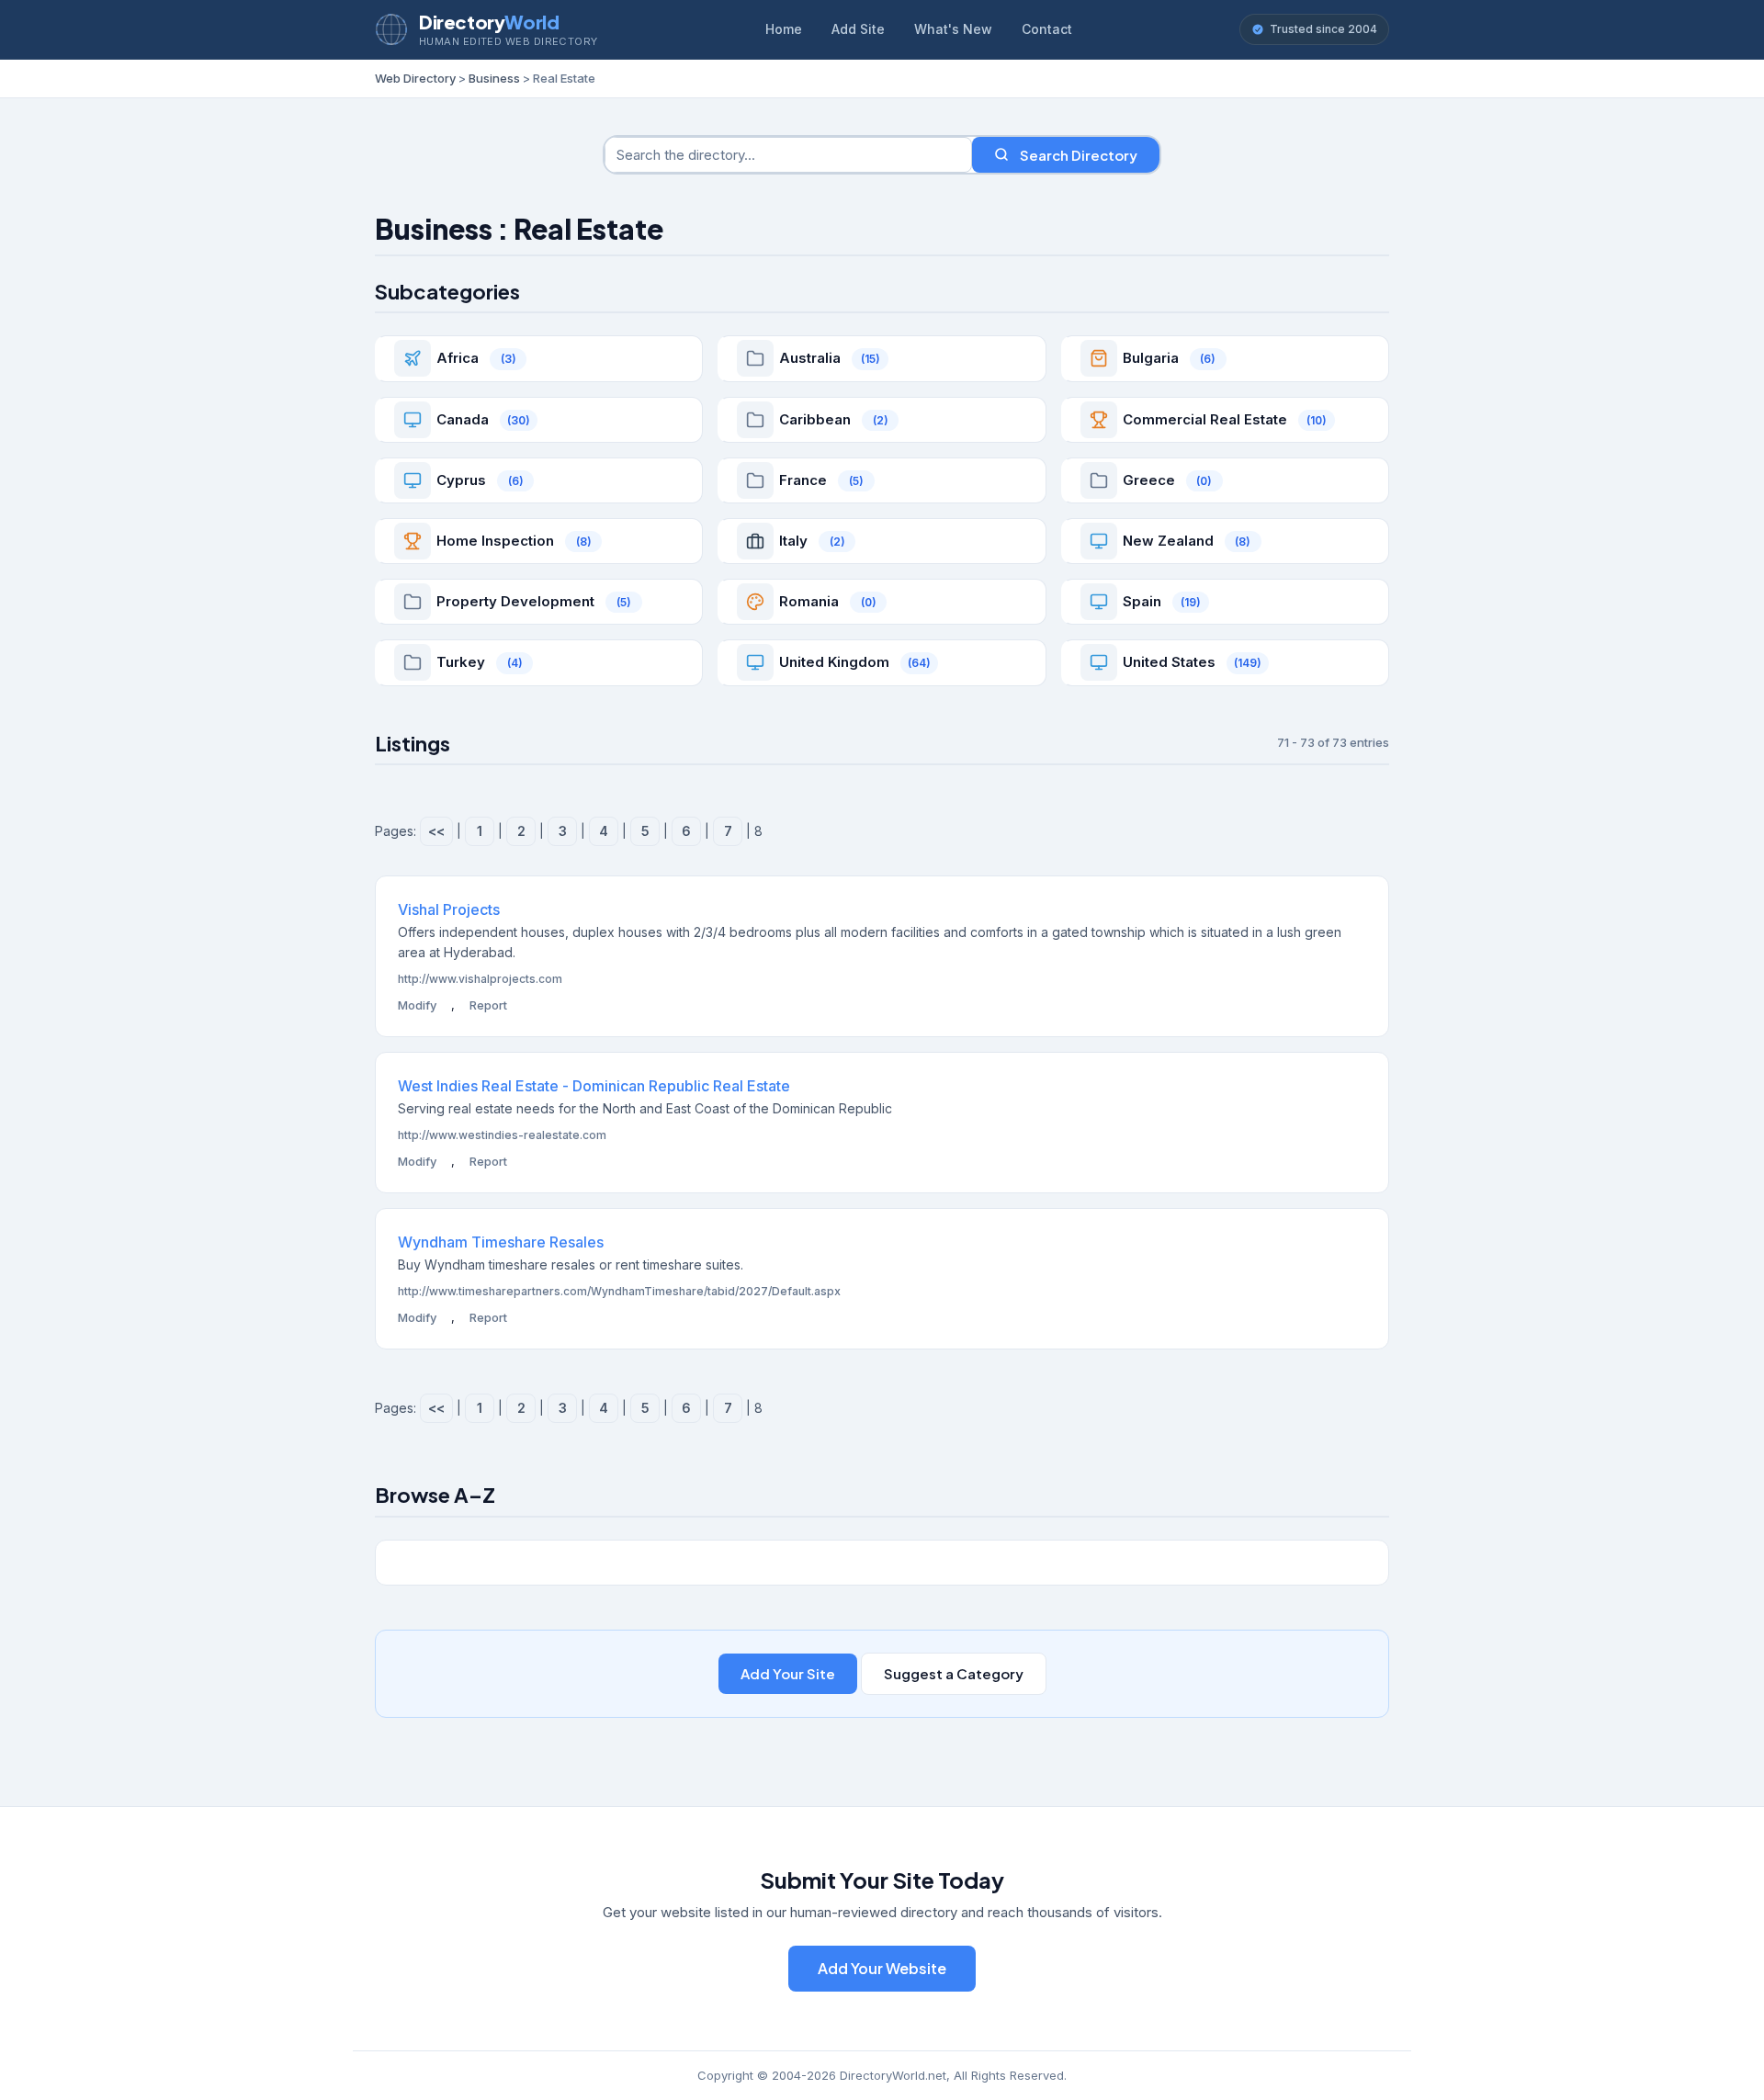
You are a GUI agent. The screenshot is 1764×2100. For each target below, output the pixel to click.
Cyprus (461, 480)
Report (488, 1005)
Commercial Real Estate (1205, 419)
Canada (463, 419)
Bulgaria (1151, 358)
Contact (1047, 29)
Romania (809, 601)
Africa (458, 358)
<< (436, 831)
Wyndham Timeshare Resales (501, 1242)
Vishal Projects (449, 909)
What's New (953, 29)
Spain (1142, 601)
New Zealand (1168, 541)
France (803, 480)
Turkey (461, 662)
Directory (489, 22)
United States (1169, 662)
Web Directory (415, 78)
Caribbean (815, 419)
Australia (810, 358)
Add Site (858, 29)
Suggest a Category (954, 1673)
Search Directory (1079, 155)
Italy (793, 541)
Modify (417, 1005)
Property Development (515, 601)
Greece (1149, 480)
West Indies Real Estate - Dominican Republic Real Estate (594, 1086)
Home (784, 29)
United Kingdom (834, 662)
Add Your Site (788, 1673)
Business (494, 78)
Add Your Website (882, 1968)
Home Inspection (495, 541)
